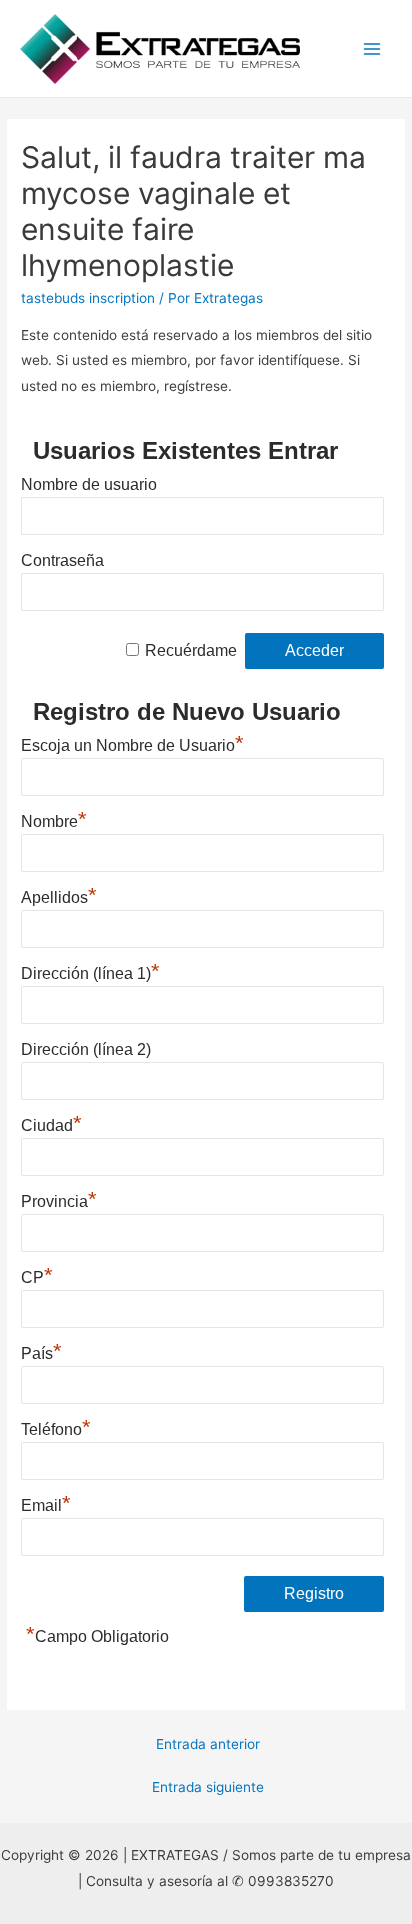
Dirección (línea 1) (90, 971)
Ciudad (51, 1123)
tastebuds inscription (88, 298)
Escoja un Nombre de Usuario (132, 743)
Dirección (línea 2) (86, 1049)
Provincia (59, 1199)
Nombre (54, 819)
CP (37, 1275)
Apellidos (59, 895)
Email (46, 1503)
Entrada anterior (208, 1744)
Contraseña (62, 560)
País (41, 1351)
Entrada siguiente (208, 1787)
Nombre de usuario (89, 484)
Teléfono (56, 1427)
